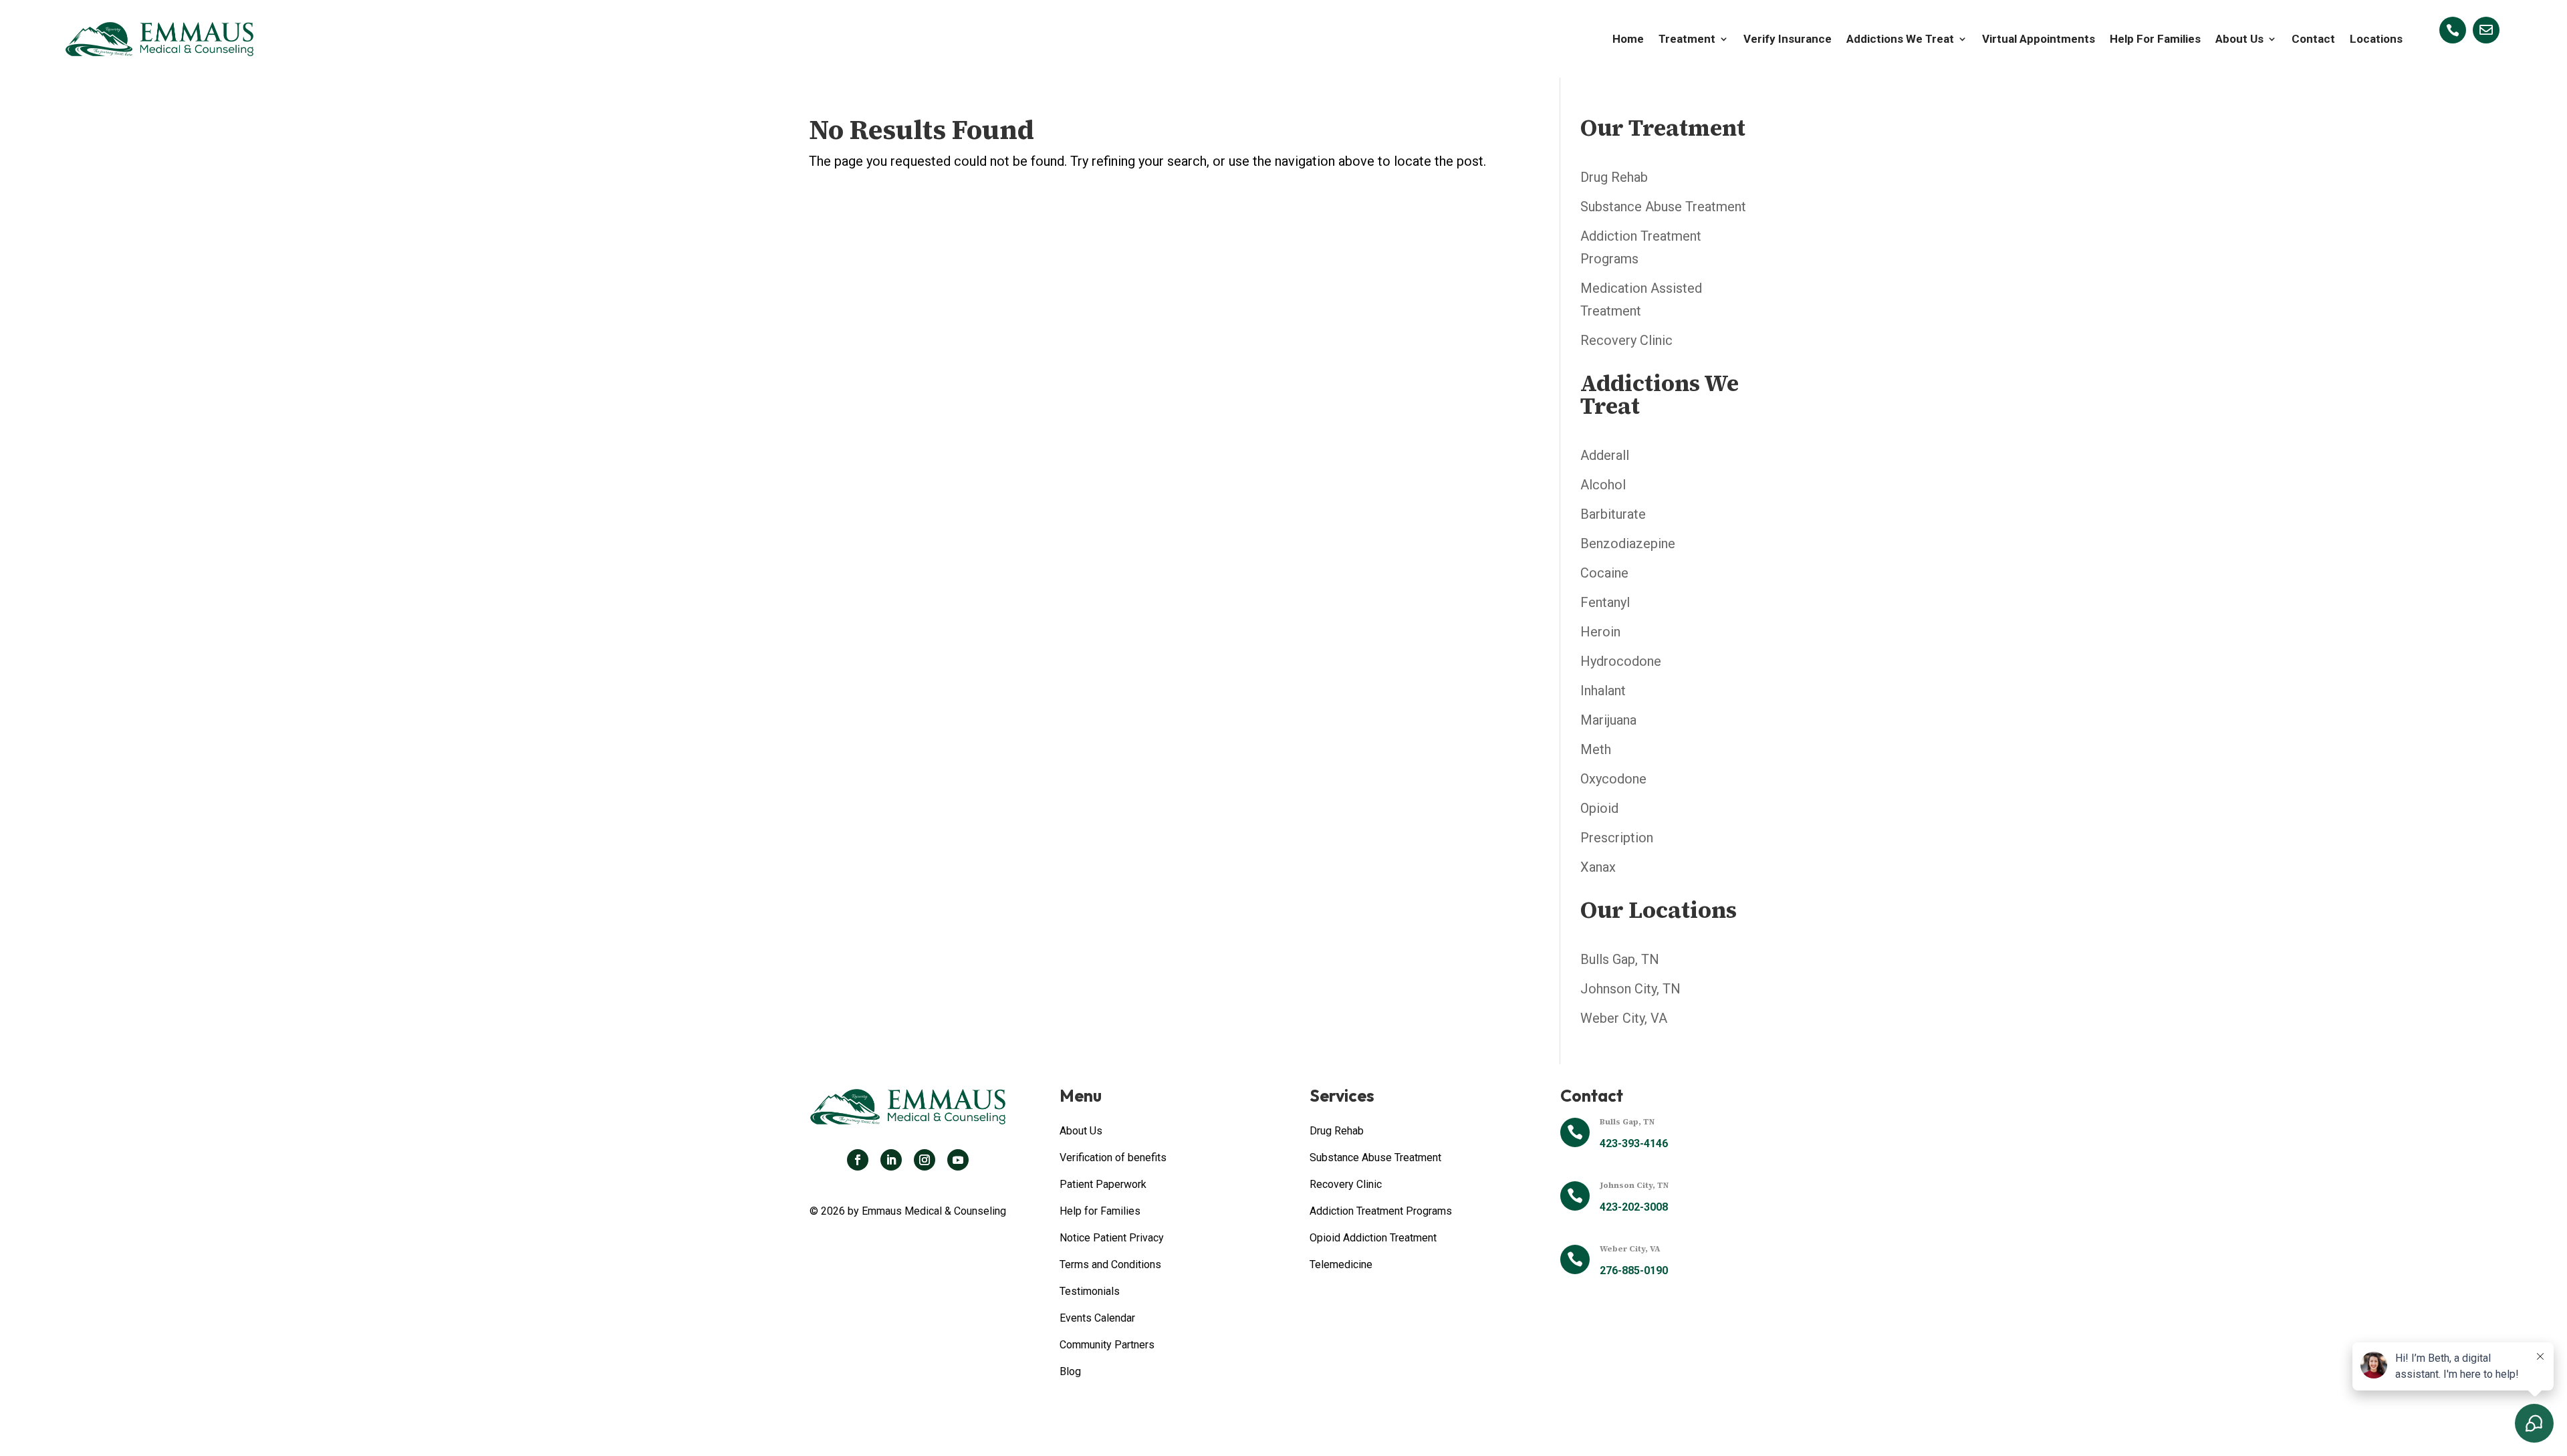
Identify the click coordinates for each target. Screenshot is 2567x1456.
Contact (2313, 39)
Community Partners (1107, 1345)
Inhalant (1603, 691)
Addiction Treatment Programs (1381, 1211)
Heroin (1600, 632)
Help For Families (2155, 39)
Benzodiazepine (1628, 543)
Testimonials (1090, 1291)
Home (1628, 39)
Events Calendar (1097, 1318)
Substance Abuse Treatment (1663, 207)
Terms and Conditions (1110, 1264)
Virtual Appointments (2039, 39)
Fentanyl (1605, 602)
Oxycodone (1613, 779)
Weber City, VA (1624, 1018)
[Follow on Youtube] (958, 1160)
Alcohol (1603, 485)
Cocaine (1604, 573)
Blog (1070, 1371)
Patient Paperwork (1103, 1184)
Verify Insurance (1788, 39)
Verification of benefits (1113, 1158)
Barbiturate (1613, 514)
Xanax (1598, 867)
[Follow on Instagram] (925, 1160)
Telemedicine (1341, 1264)
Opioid (1599, 808)
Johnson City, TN (1630, 989)
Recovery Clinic (1626, 340)
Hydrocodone (1621, 661)
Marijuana (1608, 720)
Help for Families (1100, 1211)
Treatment (1687, 39)
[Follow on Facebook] (858, 1160)
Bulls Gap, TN (1620, 959)
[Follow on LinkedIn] (891, 1160)
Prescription (1617, 838)
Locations (2376, 39)
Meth (1596, 749)
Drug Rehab (1614, 177)
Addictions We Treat (1900, 39)
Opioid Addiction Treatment (1373, 1238)
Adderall (1605, 455)
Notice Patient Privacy (1112, 1238)
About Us (2239, 39)
